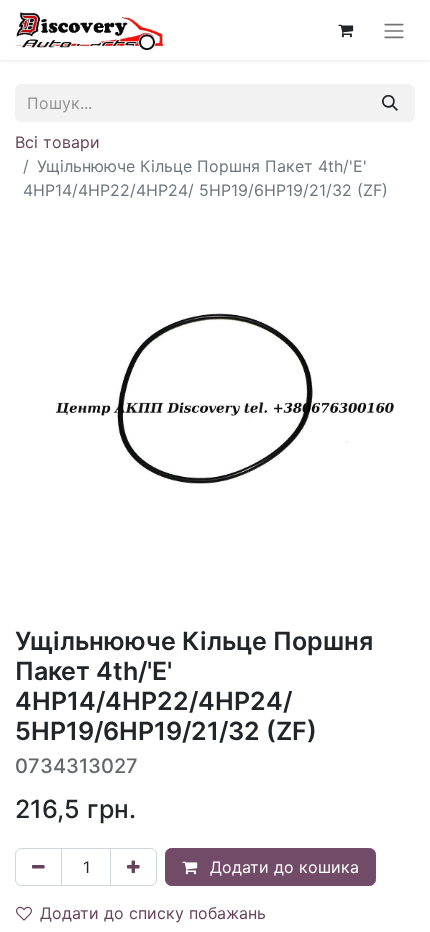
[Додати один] (133, 867)
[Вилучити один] (38, 867)
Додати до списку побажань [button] (153, 913)
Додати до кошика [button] (282, 867)
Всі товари (57, 142)
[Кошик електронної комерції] (345, 30)
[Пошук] (390, 103)
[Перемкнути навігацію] (394, 30)
